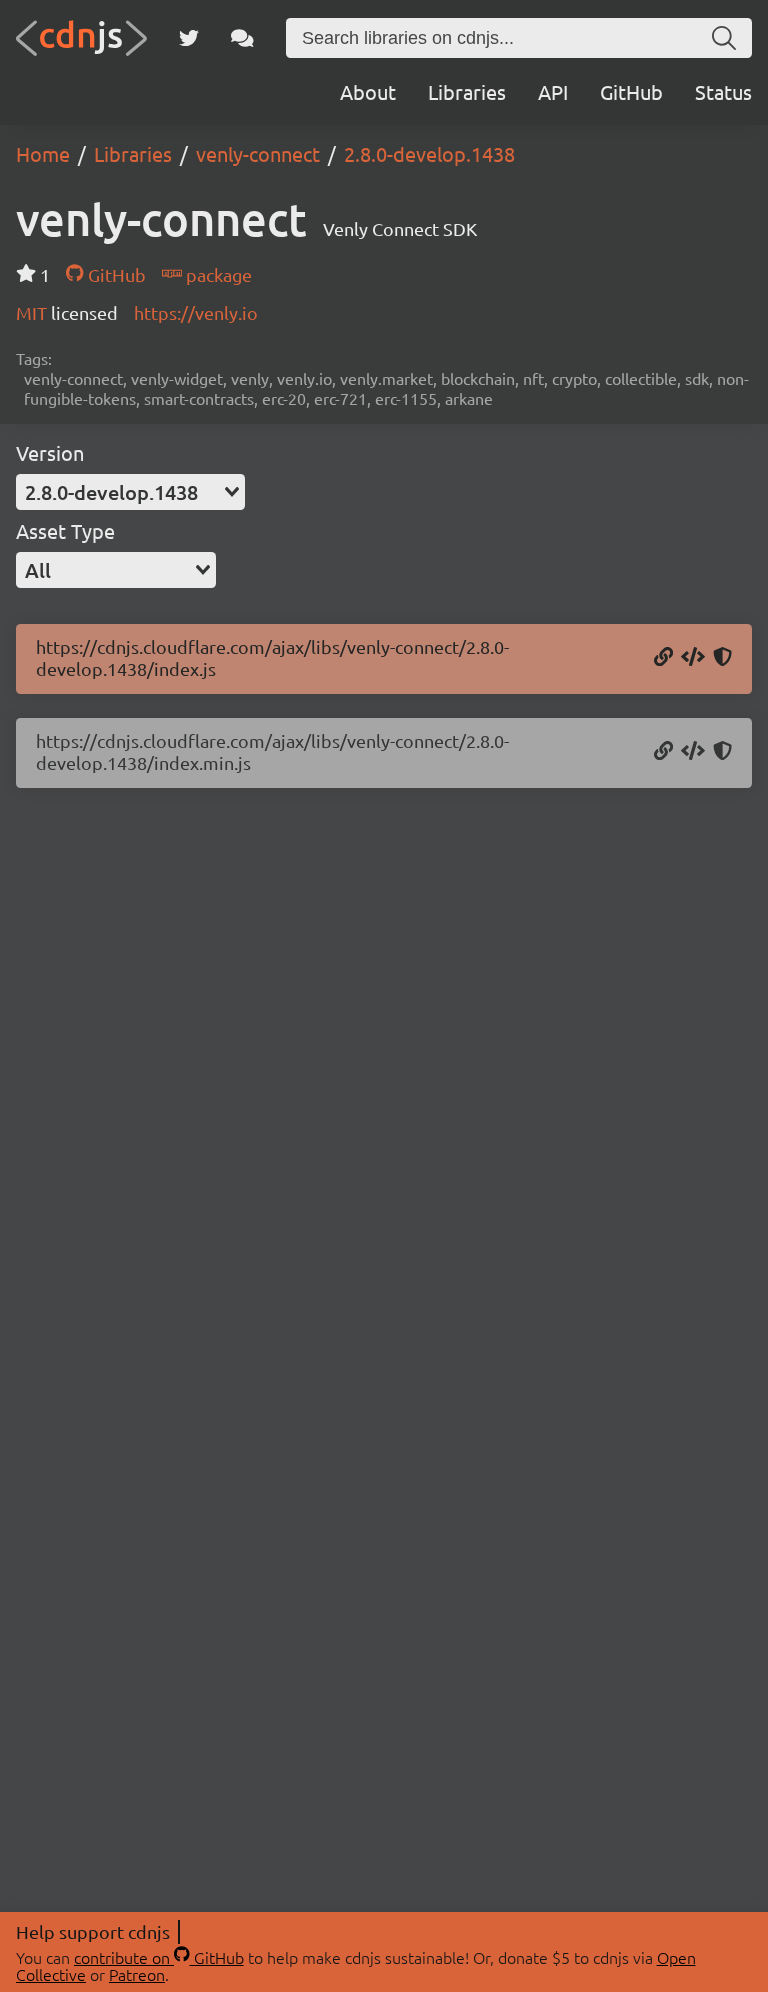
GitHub (631, 91)
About (368, 91)
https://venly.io (196, 312)
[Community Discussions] (242, 38)
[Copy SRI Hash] (722, 658)
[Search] (724, 38)
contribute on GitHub (159, 1957)
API (553, 91)
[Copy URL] (663, 658)
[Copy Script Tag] (693, 658)
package (217, 274)
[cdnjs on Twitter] (189, 38)
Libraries (467, 91)
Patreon (137, 1974)
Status (723, 91)
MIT (33, 312)
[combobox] (130, 492)
